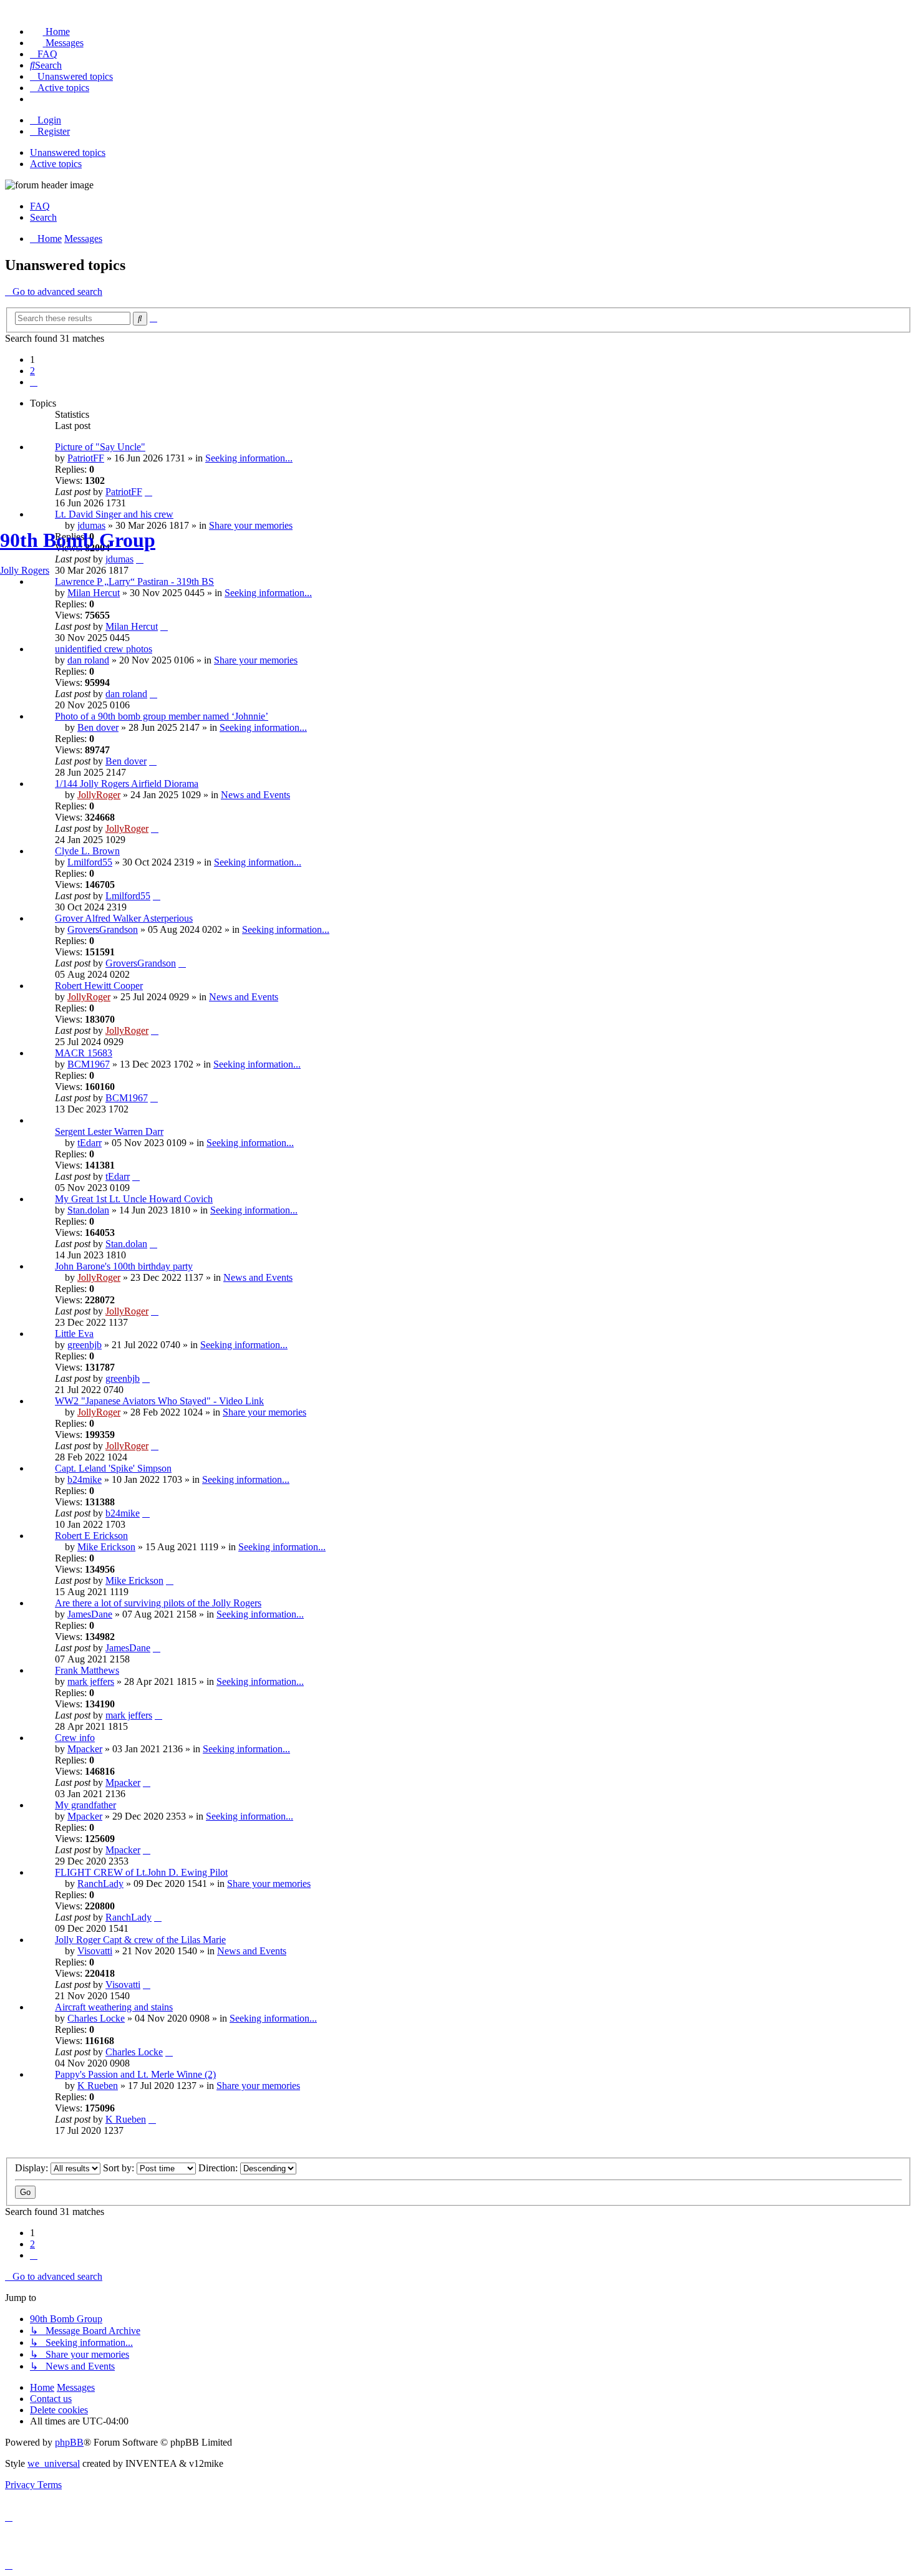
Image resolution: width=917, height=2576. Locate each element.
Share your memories (258, 2086)
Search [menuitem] (43, 217)
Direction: (219, 2168)
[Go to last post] (148, 492)
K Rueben (98, 2086)
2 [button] (32, 371)
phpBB (69, 2442)
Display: (33, 2168)
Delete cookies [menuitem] (59, 2410)
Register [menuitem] (54, 131)
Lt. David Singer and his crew (114, 514)
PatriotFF (86, 458)
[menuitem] (50, 31)
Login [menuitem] (49, 120)
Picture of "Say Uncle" (100, 447)
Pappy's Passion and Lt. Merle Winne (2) (135, 2074)
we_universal (54, 2463)
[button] (34, 382)
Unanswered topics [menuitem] (68, 152)
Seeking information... (249, 458)
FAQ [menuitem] (40, 206)
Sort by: (120, 2168)
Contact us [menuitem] (51, 2399)
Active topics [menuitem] (56, 164)
